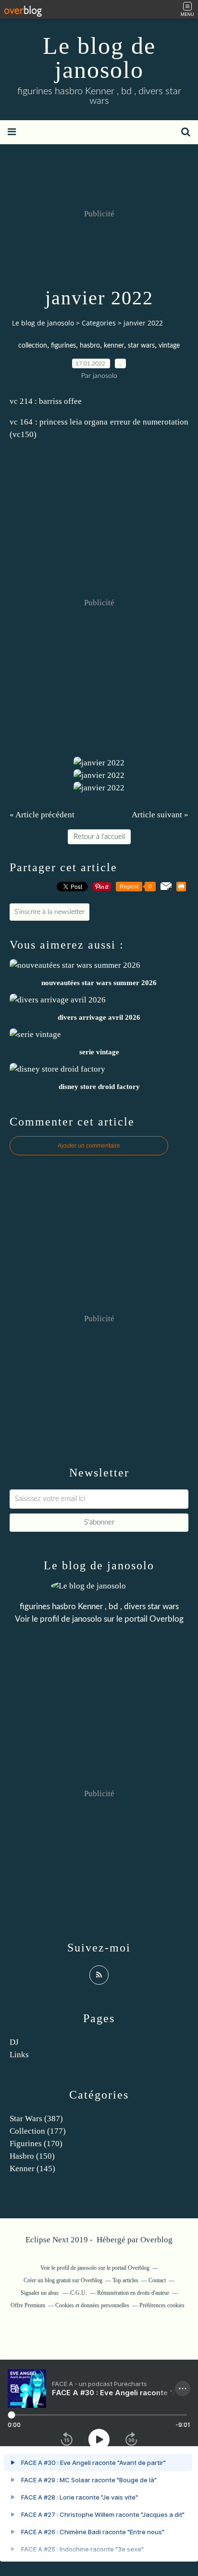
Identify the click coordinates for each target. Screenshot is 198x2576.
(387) (36, 2119)
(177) (38, 2131)
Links (19, 2055)
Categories (99, 323)
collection (33, 346)
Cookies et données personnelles (92, 2305)
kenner (114, 346)
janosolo (87, 1619)
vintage (169, 346)
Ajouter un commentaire (89, 1146)
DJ (14, 2042)
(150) (32, 2156)
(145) (32, 2169)
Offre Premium (28, 2305)
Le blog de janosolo (99, 58)
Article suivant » (160, 815)
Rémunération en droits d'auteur (133, 2293)
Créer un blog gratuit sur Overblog (63, 2280)
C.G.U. (79, 2293)
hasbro (90, 346)
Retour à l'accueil (99, 837)
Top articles (125, 2280)
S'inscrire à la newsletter (49, 912)
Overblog (156, 2240)
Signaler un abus (40, 2293)
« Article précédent (42, 815)
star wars (141, 346)
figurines (63, 346)
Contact (157, 2280)
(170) (36, 2144)
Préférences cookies (162, 2305)
